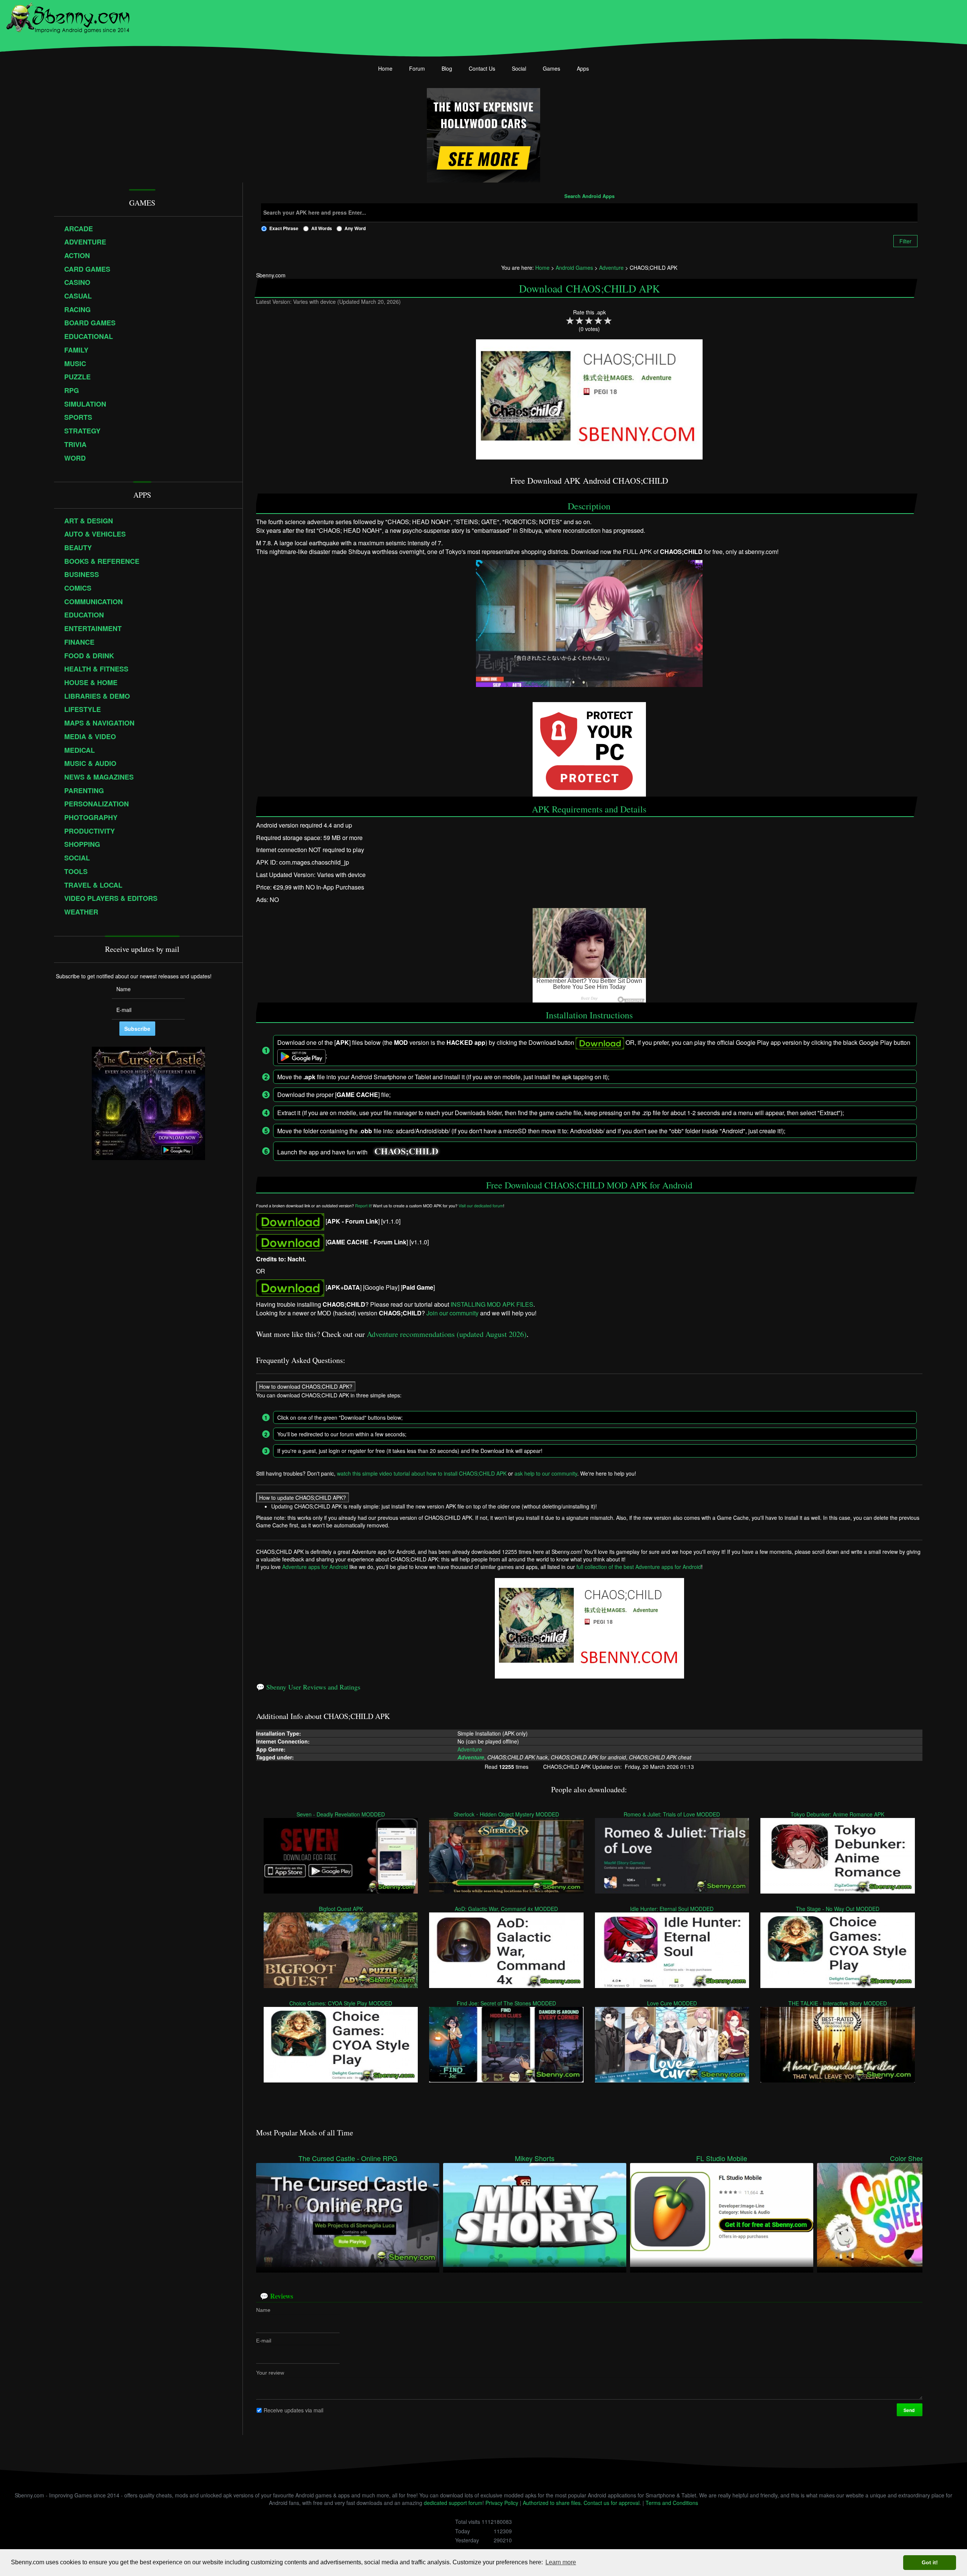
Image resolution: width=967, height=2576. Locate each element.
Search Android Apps (589, 196)
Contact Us (482, 68)
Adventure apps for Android (315, 1567)
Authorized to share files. (552, 2503)
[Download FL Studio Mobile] (722, 2214)
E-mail (264, 2340)
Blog (447, 68)
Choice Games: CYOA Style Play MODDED (341, 2003)
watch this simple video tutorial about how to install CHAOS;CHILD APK (422, 1473)
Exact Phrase (284, 228)
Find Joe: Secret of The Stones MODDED (507, 2003)
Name (263, 2310)
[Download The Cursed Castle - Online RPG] (348, 2214)
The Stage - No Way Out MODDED (838, 1908)
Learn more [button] (561, 2562)
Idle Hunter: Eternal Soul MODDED (672, 1908)
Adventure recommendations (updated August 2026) (447, 1334)
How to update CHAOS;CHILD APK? (303, 1497)
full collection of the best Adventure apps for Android (639, 1567)
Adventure (470, 1749)
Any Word (355, 228)
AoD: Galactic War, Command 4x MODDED (507, 1908)
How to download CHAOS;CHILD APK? (306, 1386)
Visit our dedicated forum (481, 1206)
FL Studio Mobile (722, 2158)
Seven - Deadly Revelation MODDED (341, 1814)
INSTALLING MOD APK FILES (492, 1304)
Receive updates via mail (293, 2410)
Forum (417, 68)
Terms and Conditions (672, 2503)
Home (385, 68)
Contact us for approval (612, 2503)
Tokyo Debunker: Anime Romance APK (838, 1814)
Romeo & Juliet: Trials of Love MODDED (672, 1814)
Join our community (453, 1313)
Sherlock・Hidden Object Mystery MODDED (507, 1814)
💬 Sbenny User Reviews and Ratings (308, 1687)
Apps (583, 68)
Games (551, 68)
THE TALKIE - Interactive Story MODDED (838, 2003)
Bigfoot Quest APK (341, 1908)
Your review (270, 2372)
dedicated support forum (453, 2503)
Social (519, 68)
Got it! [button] (930, 2562)
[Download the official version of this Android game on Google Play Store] (290, 1287)
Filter (905, 241)
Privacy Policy (502, 2503)
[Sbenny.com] (68, 16)
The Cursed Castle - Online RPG (348, 2158)
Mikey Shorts (535, 2158)
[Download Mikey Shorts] (535, 2214)
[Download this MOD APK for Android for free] (290, 1221)
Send (910, 2410)
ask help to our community (546, 1473)
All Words (322, 228)
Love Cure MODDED (672, 2003)
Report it (363, 1206)
